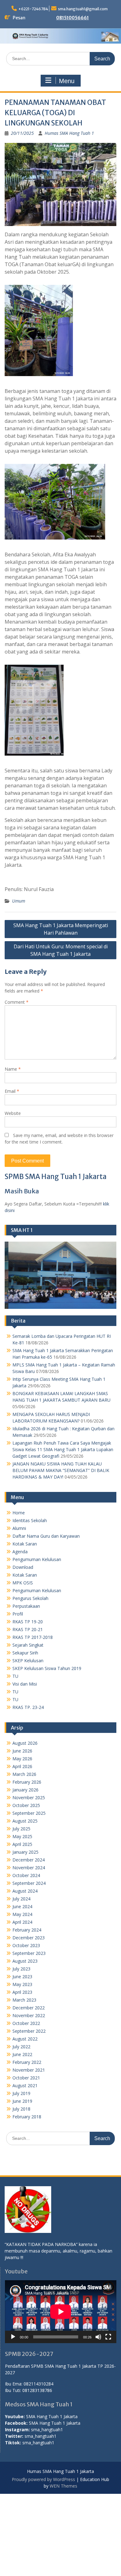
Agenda (20, 1552)
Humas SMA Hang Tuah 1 (69, 133)
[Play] (13, 2337)
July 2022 (21, 2047)
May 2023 (22, 1984)
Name (13, 1069)
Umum (19, 901)
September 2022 (29, 2031)
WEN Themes (63, 2486)
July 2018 (21, 2109)
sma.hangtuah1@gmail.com (83, 9)
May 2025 (22, 1836)
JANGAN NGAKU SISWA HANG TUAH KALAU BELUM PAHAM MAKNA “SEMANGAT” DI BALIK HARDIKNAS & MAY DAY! (61, 1470)
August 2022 (25, 2039)
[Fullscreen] (108, 2337)
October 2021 (26, 2078)
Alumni (19, 1528)
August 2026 (25, 1743)
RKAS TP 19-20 (28, 1622)
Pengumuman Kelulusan (37, 1559)
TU (15, 1676)
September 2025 (29, 1813)
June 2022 (22, 2054)
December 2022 (29, 2008)
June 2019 (22, 2101)
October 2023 (26, 1945)
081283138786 (37, 2390)
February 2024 (27, 1930)
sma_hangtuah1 (47, 2430)
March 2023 (24, 2000)
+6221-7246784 (33, 9)
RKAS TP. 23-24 (28, 1707)
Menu (67, 81)
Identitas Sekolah (30, 1520)
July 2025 (21, 1829)
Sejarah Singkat (28, 1645)
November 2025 (29, 1798)
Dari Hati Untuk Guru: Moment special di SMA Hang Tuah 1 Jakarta (61, 950)
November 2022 (29, 2015)
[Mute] (98, 2337)
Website (13, 1113)
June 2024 (22, 1906)
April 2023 (22, 1992)
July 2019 (21, 2093)
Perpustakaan (26, 1606)
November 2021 (29, 2070)
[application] (61, 2312)
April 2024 (22, 1922)
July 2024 (21, 1899)
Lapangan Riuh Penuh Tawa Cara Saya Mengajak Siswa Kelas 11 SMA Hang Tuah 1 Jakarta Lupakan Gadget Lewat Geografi (63, 1449)
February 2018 (27, 2117)
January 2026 (25, 1790)
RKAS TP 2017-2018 (33, 1637)
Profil (18, 1614)
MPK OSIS (23, 1583)
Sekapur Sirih (25, 1653)
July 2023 (21, 1969)
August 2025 (25, 1821)
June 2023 (22, 1977)
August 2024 (25, 1891)
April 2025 (22, 1844)
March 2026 (24, 1774)
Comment (17, 1002)
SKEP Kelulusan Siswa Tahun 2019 (47, 1668)
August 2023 (25, 1961)
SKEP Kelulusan (28, 1661)
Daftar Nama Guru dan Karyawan (46, 1536)
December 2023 (29, 1938)
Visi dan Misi (25, 1684)
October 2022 (26, 2023)
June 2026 (22, 1751)
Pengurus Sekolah (30, 1598)
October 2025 (26, 1805)
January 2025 (25, 1852)
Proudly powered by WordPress (43, 2479)
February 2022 (27, 2062)
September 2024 (29, 1883)
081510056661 (72, 18)
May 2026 (22, 1759)
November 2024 (29, 1868)
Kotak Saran (25, 1544)
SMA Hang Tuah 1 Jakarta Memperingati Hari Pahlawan (61, 929)
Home (19, 1513)
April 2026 (22, 1766)
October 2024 (26, 1875)
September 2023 (29, 1953)
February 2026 (27, 1782)
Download (23, 1567)
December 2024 (29, 1860)
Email (12, 1091)
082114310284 (38, 2384)
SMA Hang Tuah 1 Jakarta (52, 2416)
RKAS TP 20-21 (28, 1629)
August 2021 (25, 2085)
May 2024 (22, 1914)
